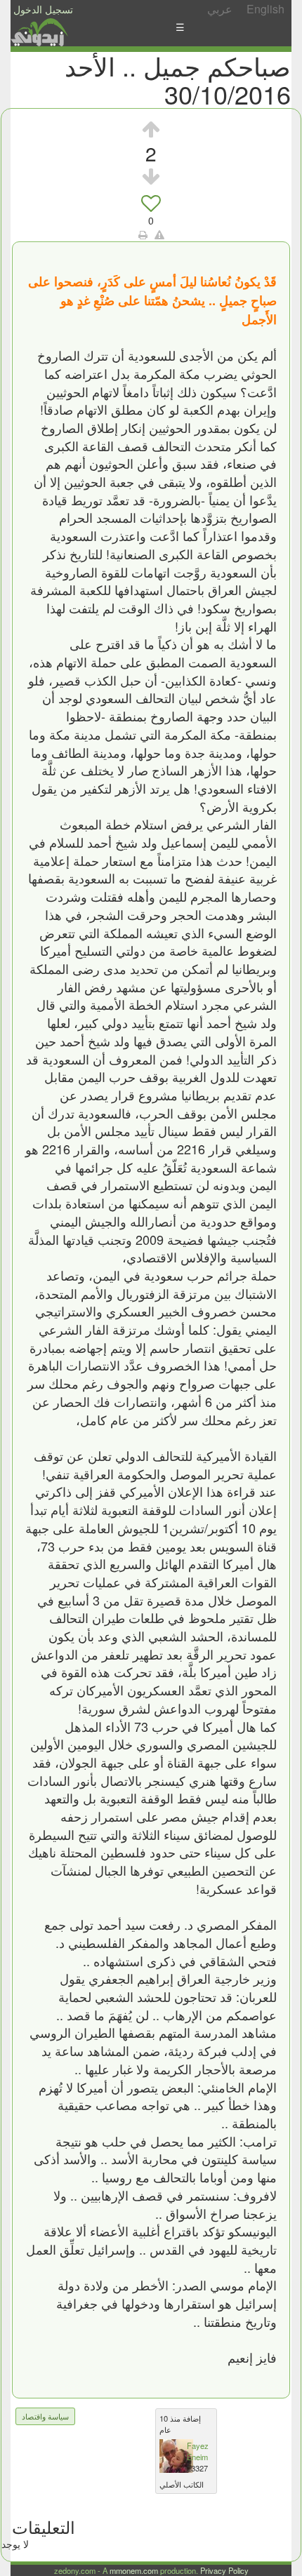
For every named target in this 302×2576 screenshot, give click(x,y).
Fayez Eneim (198, 2451)
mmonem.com (134, 2570)
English (265, 9)
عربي (220, 9)
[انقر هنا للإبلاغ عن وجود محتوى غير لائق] (159, 234)
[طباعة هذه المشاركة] (143, 234)
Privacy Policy (224, 2570)
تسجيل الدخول (43, 9)
